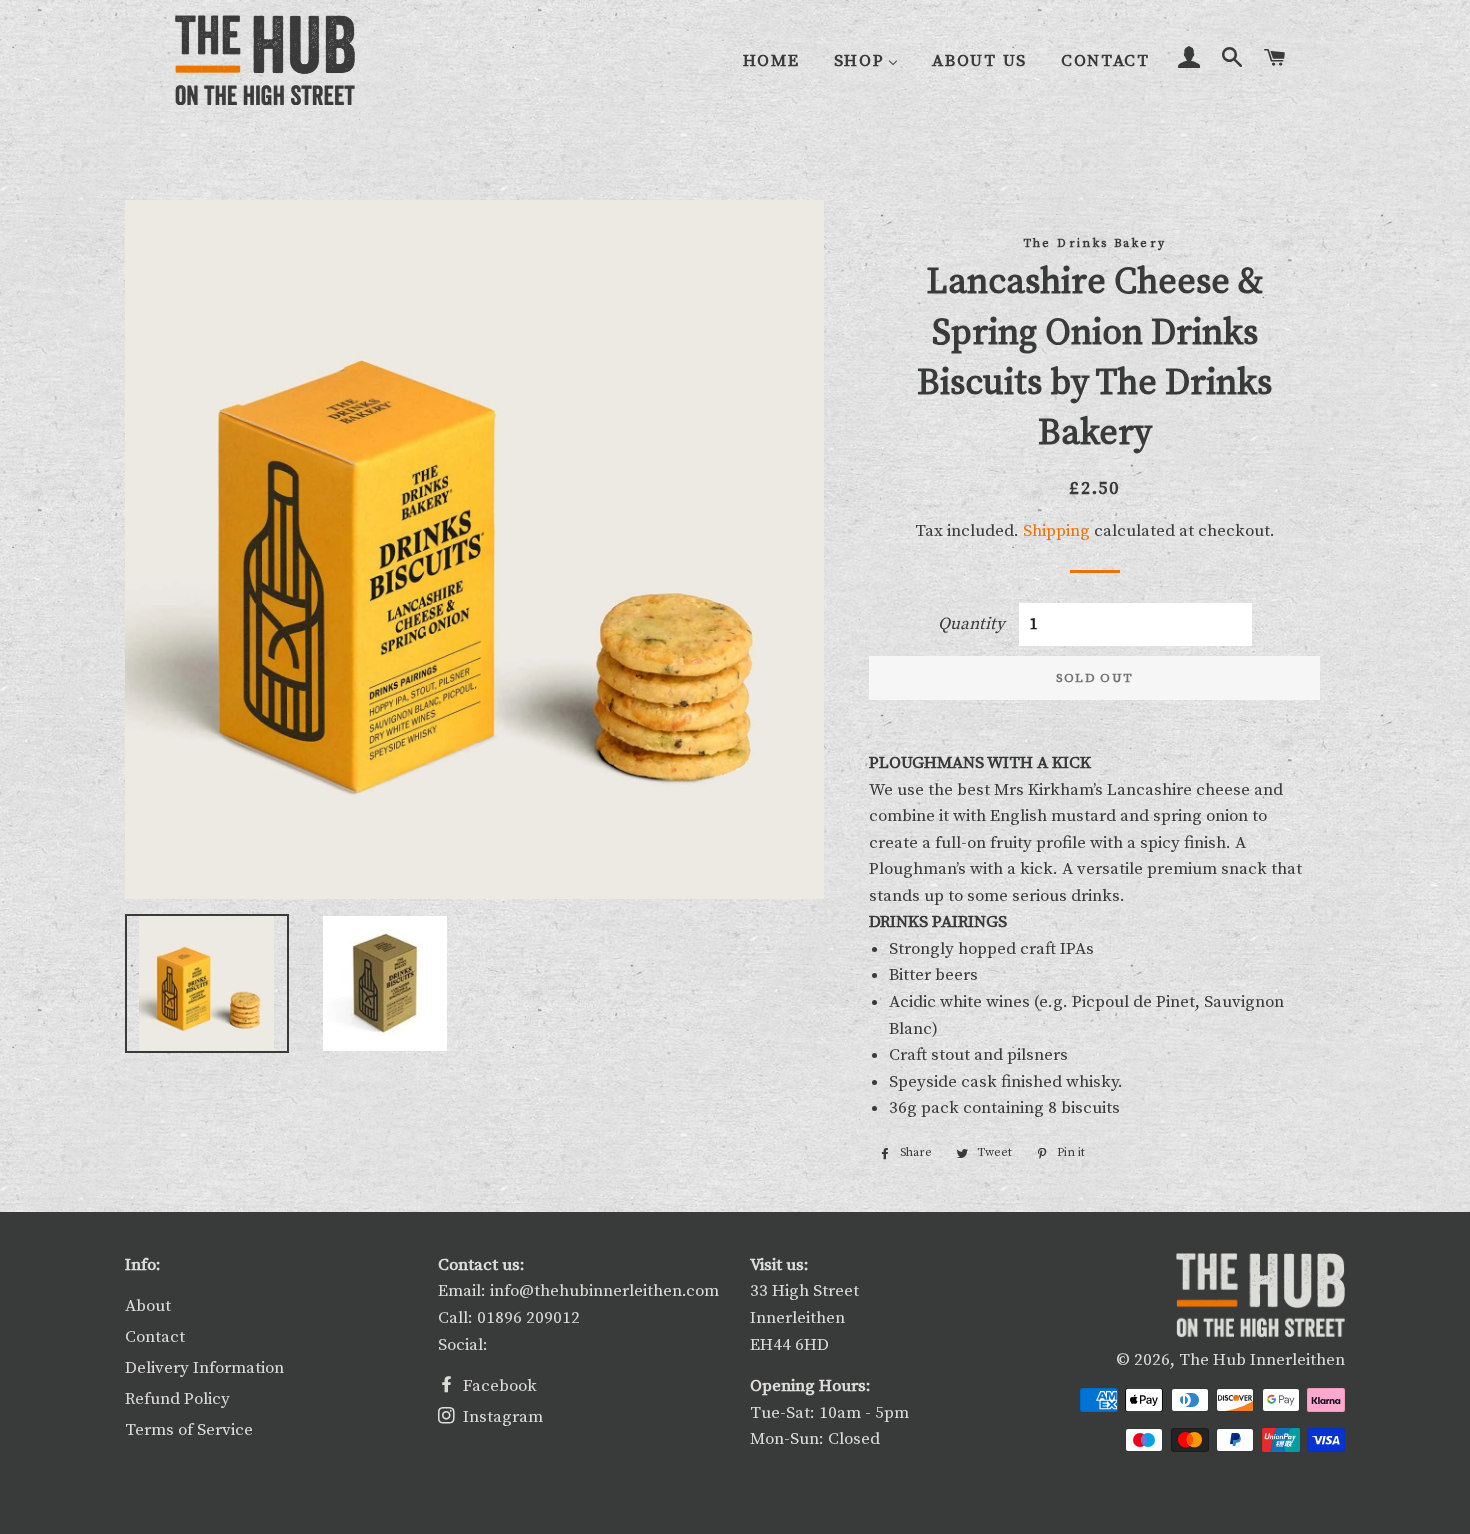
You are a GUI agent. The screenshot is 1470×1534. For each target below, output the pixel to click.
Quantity (971, 624)
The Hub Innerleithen (1262, 1360)
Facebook (498, 1386)
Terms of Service (189, 1430)
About (148, 1306)
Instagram (501, 1417)
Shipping (1056, 531)
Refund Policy (177, 1399)
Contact (155, 1337)
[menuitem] (771, 61)
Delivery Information (204, 1368)
